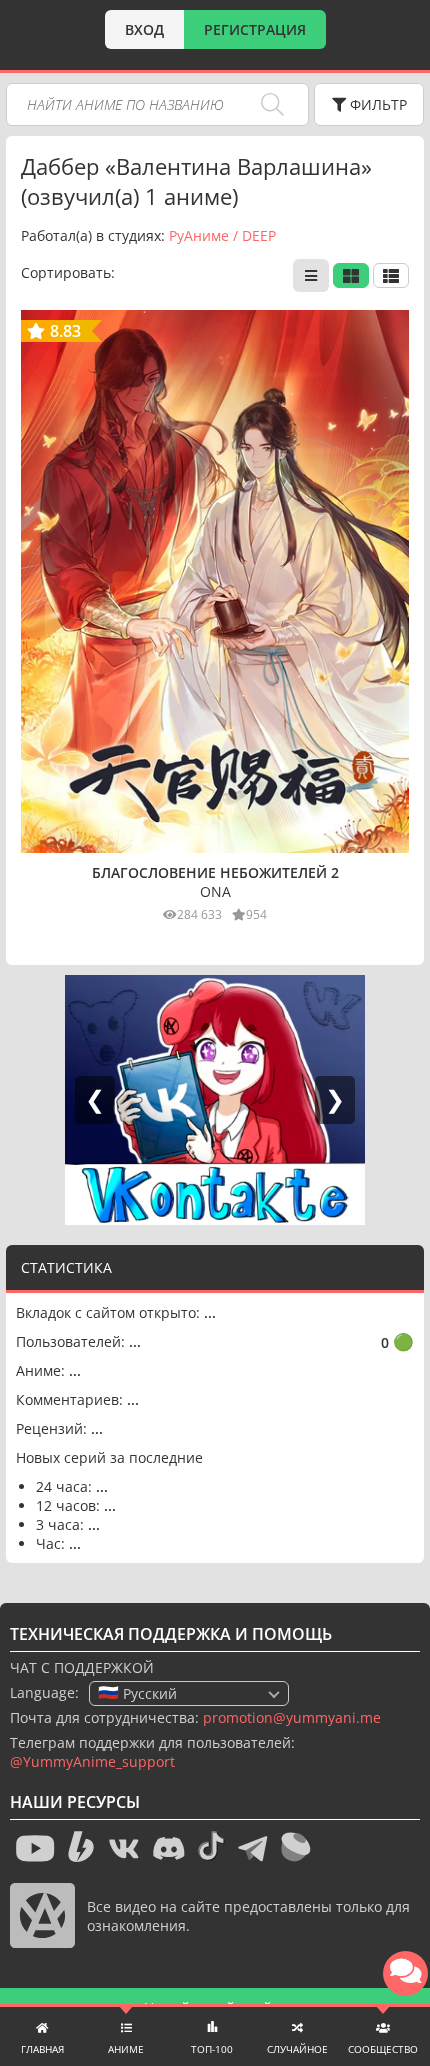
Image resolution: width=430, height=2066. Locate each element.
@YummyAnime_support (92, 1761)
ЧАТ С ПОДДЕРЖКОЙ (82, 1667)
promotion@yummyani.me (292, 1717)
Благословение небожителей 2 (215, 872)
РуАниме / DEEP (222, 235)
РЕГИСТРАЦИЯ (255, 29)
